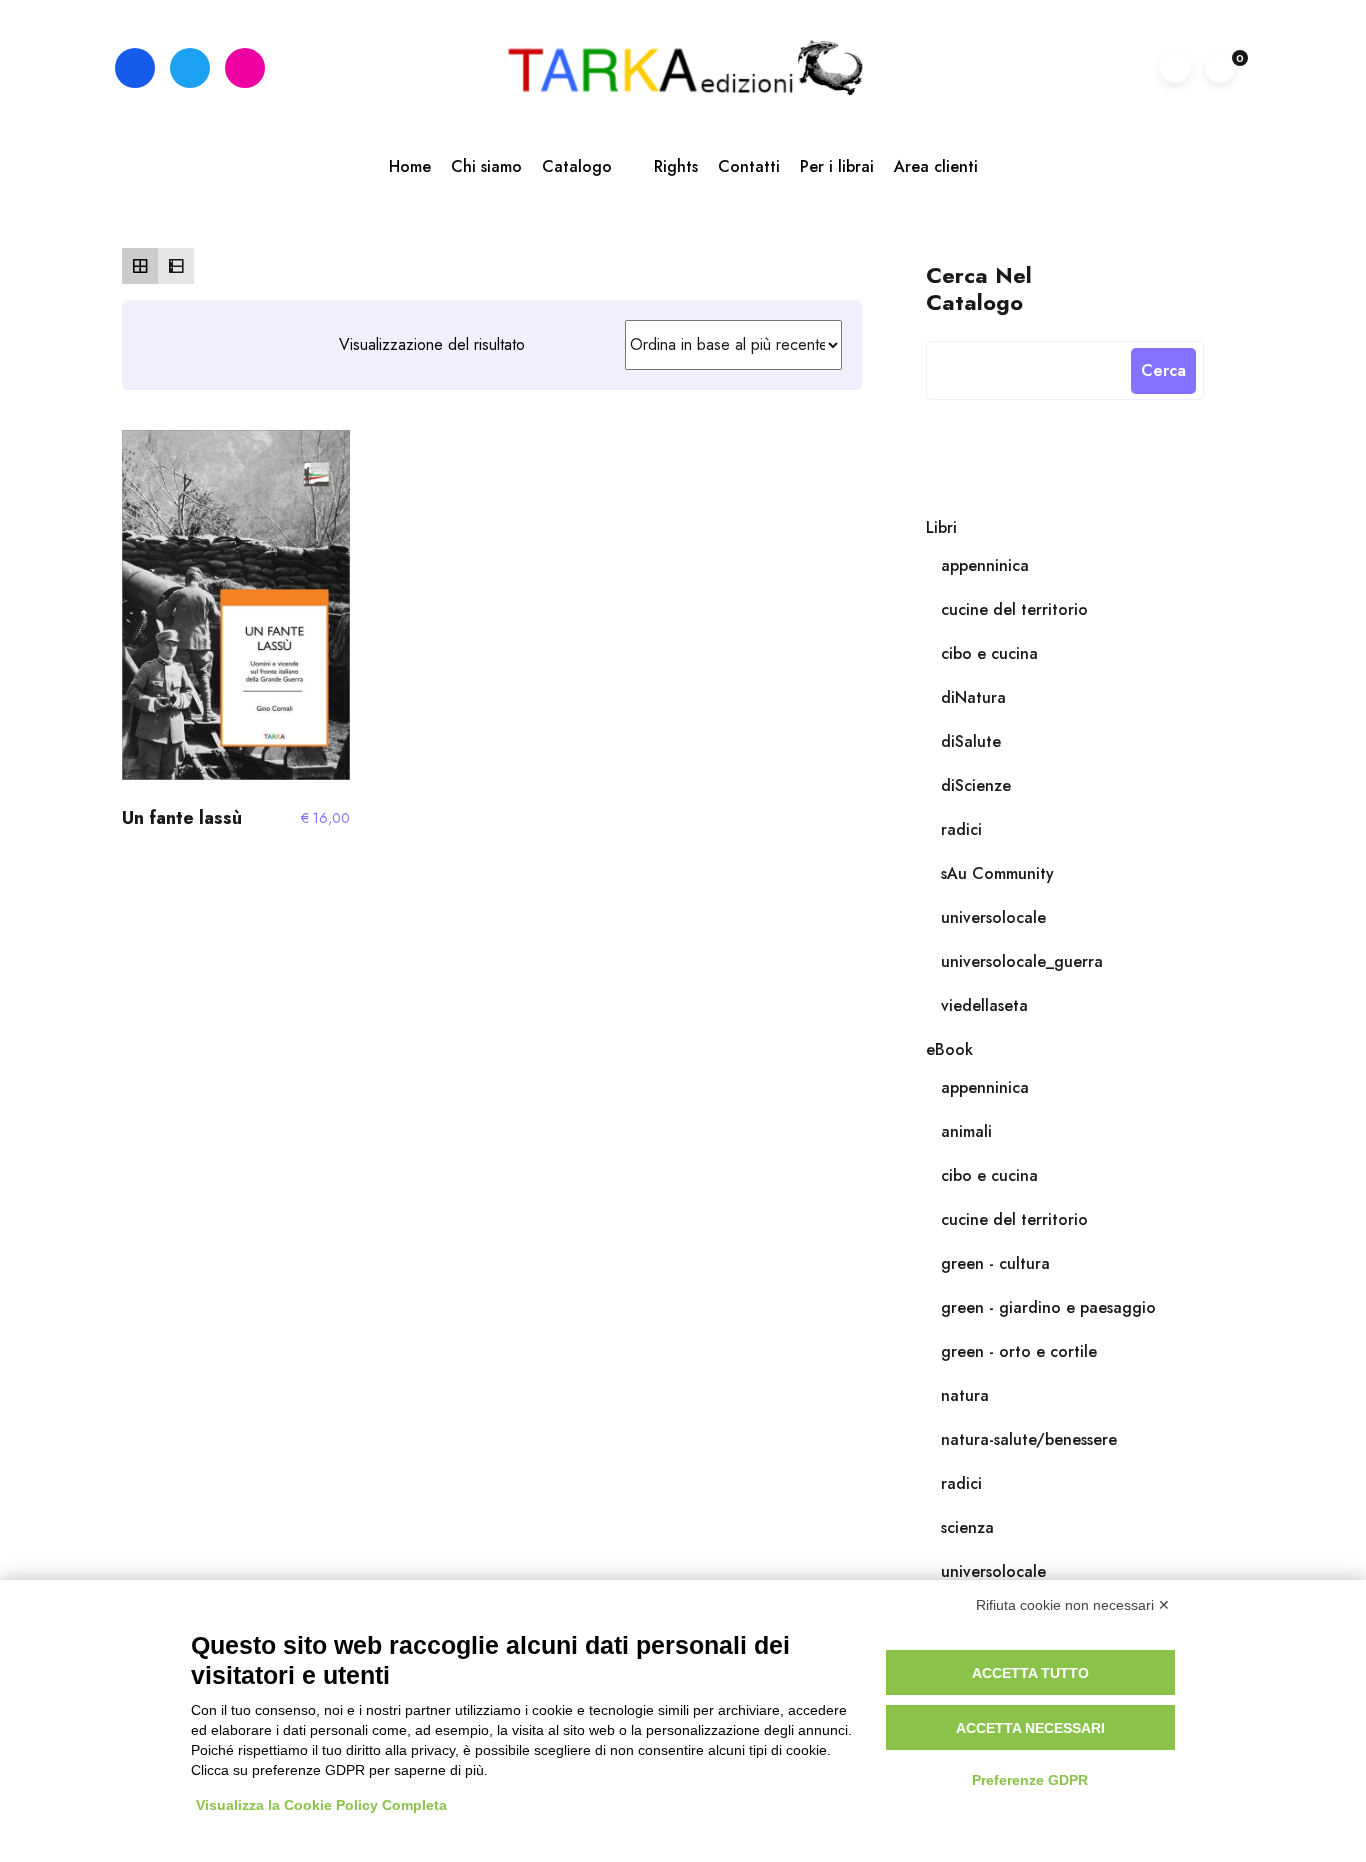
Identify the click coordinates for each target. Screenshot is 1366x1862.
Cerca (1163, 370)
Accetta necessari (1030, 1728)
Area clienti (936, 166)
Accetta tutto (1030, 1673)
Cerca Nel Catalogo (979, 287)
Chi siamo (486, 166)
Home (410, 166)
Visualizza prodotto (236, 614)
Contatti (749, 166)
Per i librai (837, 166)
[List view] (176, 266)
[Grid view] (140, 266)
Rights (676, 166)
